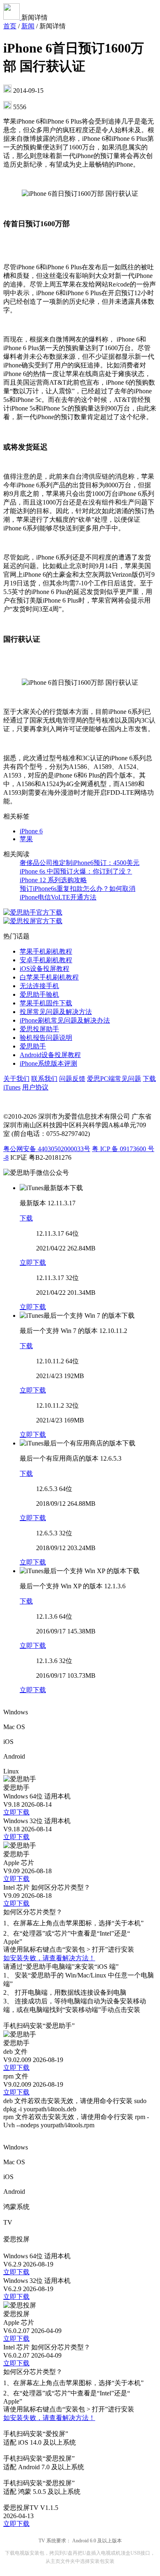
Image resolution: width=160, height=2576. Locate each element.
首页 (10, 26)
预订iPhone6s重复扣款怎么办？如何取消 (78, 889)
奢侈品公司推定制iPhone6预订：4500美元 (80, 863)
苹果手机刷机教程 (46, 951)
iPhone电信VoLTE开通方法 (58, 897)
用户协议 (35, 1087)
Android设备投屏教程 (50, 1055)
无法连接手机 (39, 986)
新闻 (28, 26)
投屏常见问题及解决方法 (56, 1012)
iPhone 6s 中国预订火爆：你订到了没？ (76, 871)
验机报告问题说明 (46, 1038)
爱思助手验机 (39, 994)
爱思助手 (33, 1046)
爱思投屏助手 (39, 1029)
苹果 (26, 839)
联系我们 (44, 1079)
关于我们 (16, 1079)
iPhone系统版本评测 (48, 1063)
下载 (26, 1218)
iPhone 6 (31, 831)
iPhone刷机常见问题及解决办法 (65, 1020)
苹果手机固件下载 (46, 1003)
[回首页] (12, 17)
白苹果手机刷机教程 (49, 977)
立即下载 (33, 1263)
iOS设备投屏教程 (45, 969)
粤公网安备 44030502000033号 (47, 1149)
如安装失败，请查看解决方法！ (49, 1958)
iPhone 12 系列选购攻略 (53, 880)
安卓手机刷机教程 (46, 960)
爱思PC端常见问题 (114, 1079)
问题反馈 (72, 1079)
